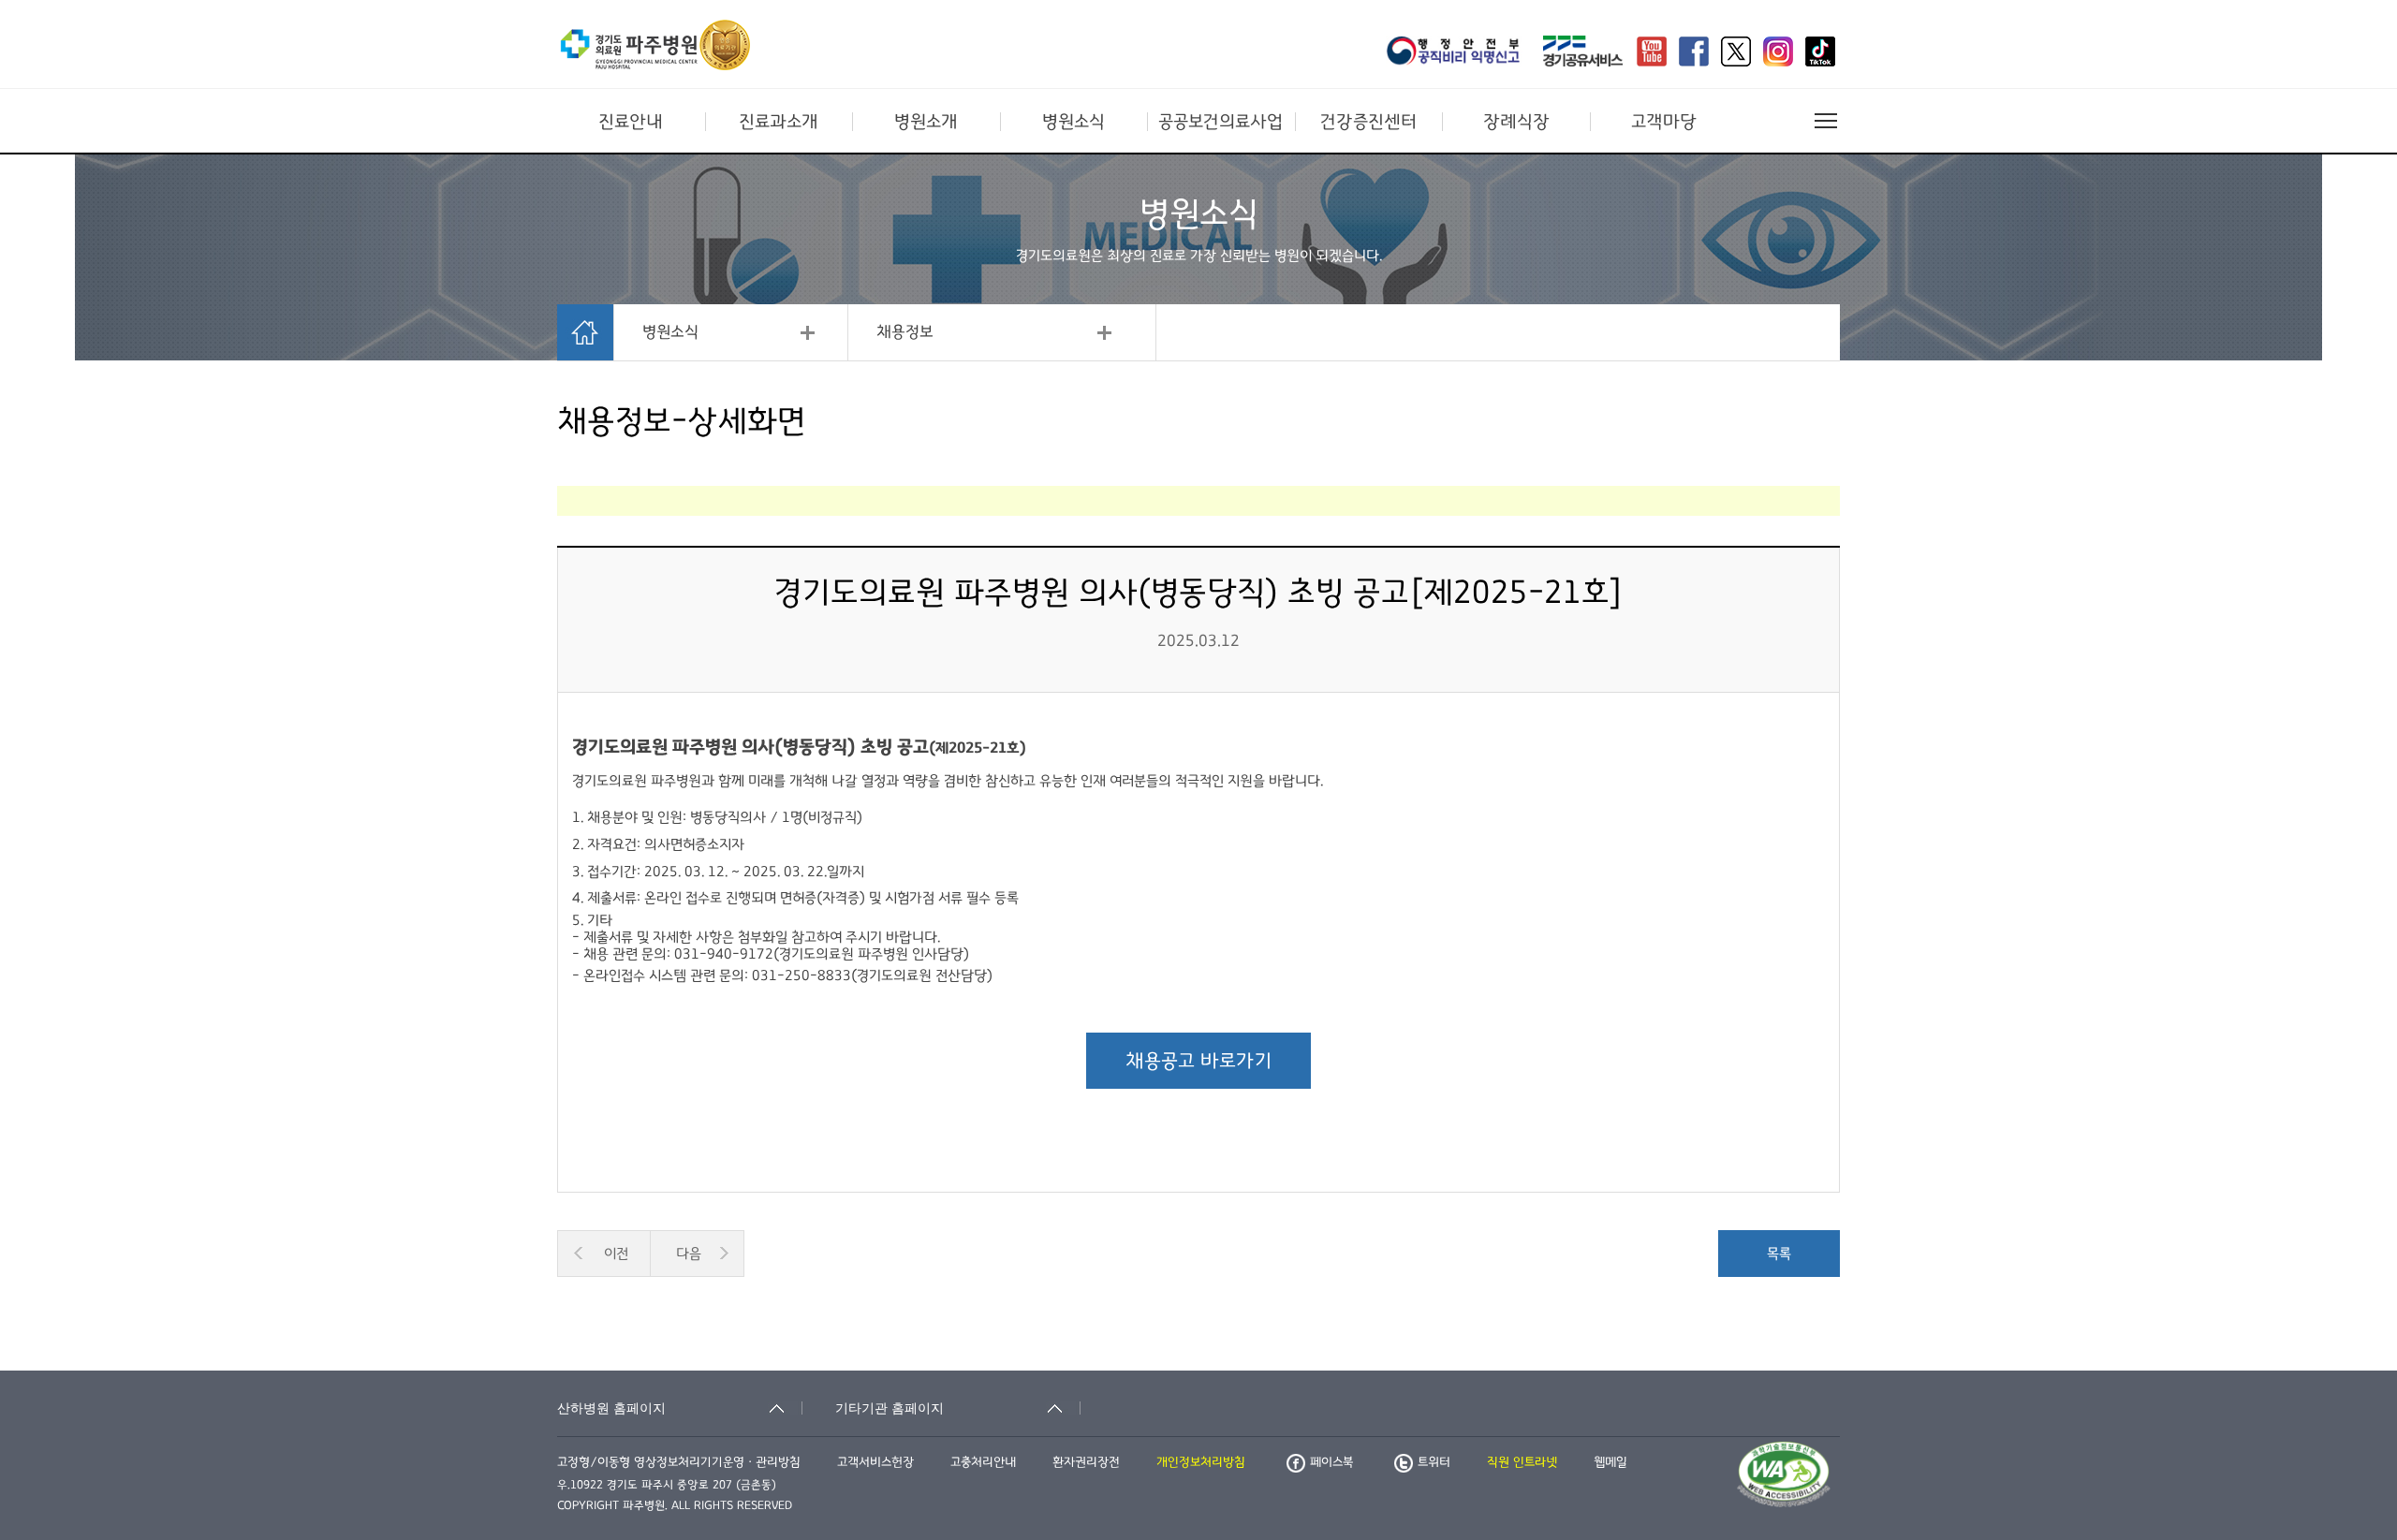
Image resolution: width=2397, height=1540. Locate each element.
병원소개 (926, 122)
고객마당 (1664, 122)
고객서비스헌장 (875, 1462)
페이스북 (1331, 1462)
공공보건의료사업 (1221, 122)
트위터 (1434, 1462)
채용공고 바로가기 (1198, 1061)
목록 (1779, 1254)
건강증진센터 (1368, 122)
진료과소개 (779, 122)
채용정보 (905, 332)
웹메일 (1610, 1462)
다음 (689, 1254)
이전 (616, 1254)
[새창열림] (1459, 53)
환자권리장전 (1086, 1462)
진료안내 (631, 122)
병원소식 (1074, 122)
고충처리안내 (983, 1462)
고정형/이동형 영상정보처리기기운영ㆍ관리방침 (679, 1462)
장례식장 (1516, 122)
